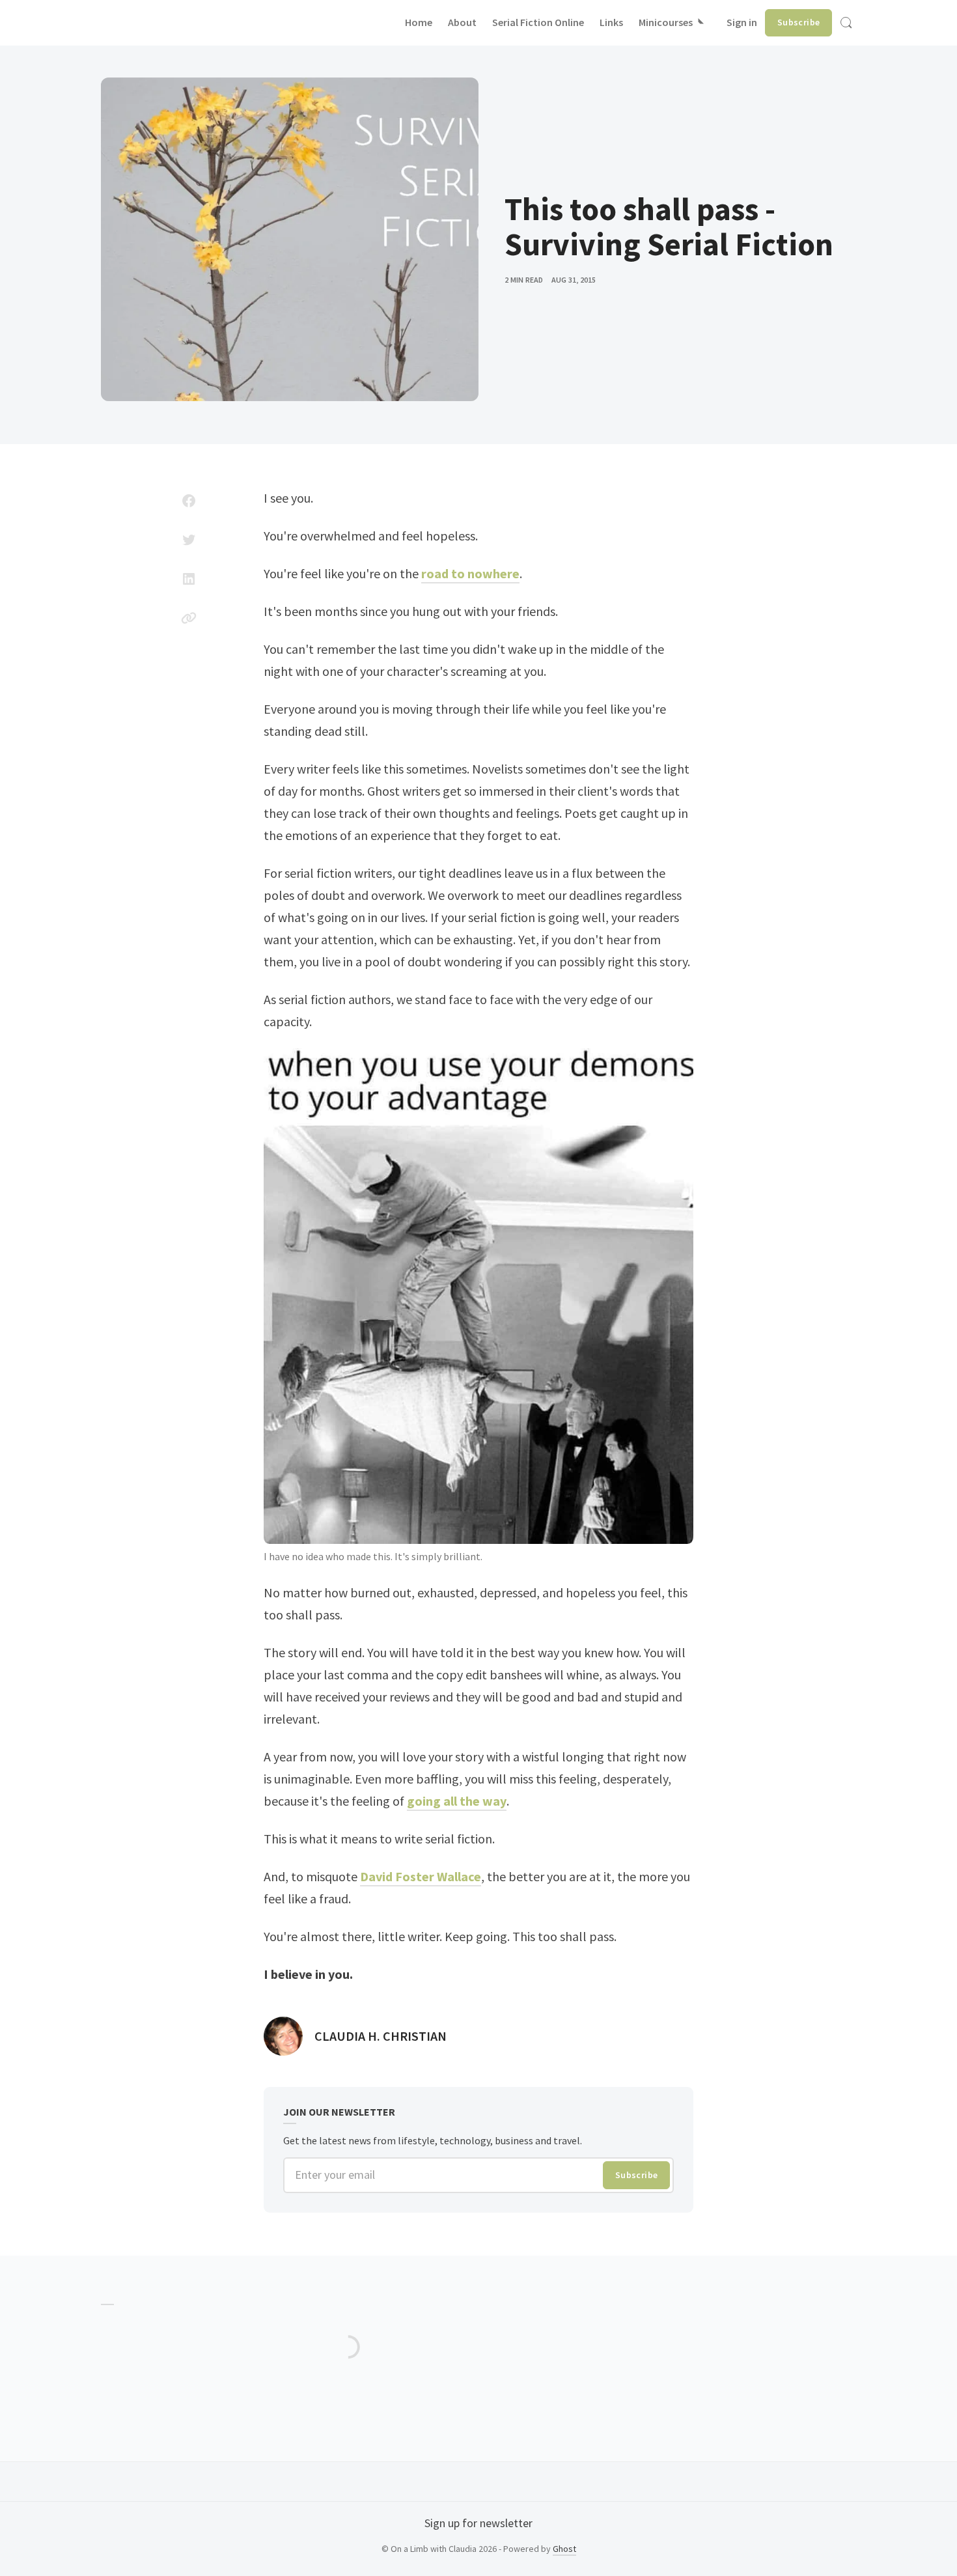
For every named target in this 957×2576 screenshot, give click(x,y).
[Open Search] (846, 23)
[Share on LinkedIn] (189, 579)
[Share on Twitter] (189, 540)
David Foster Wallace (421, 1876)
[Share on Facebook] (189, 501)
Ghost (564, 2549)
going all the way (457, 1801)
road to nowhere (470, 573)
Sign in (742, 22)
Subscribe (799, 22)
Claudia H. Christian (381, 2036)
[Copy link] (189, 618)
